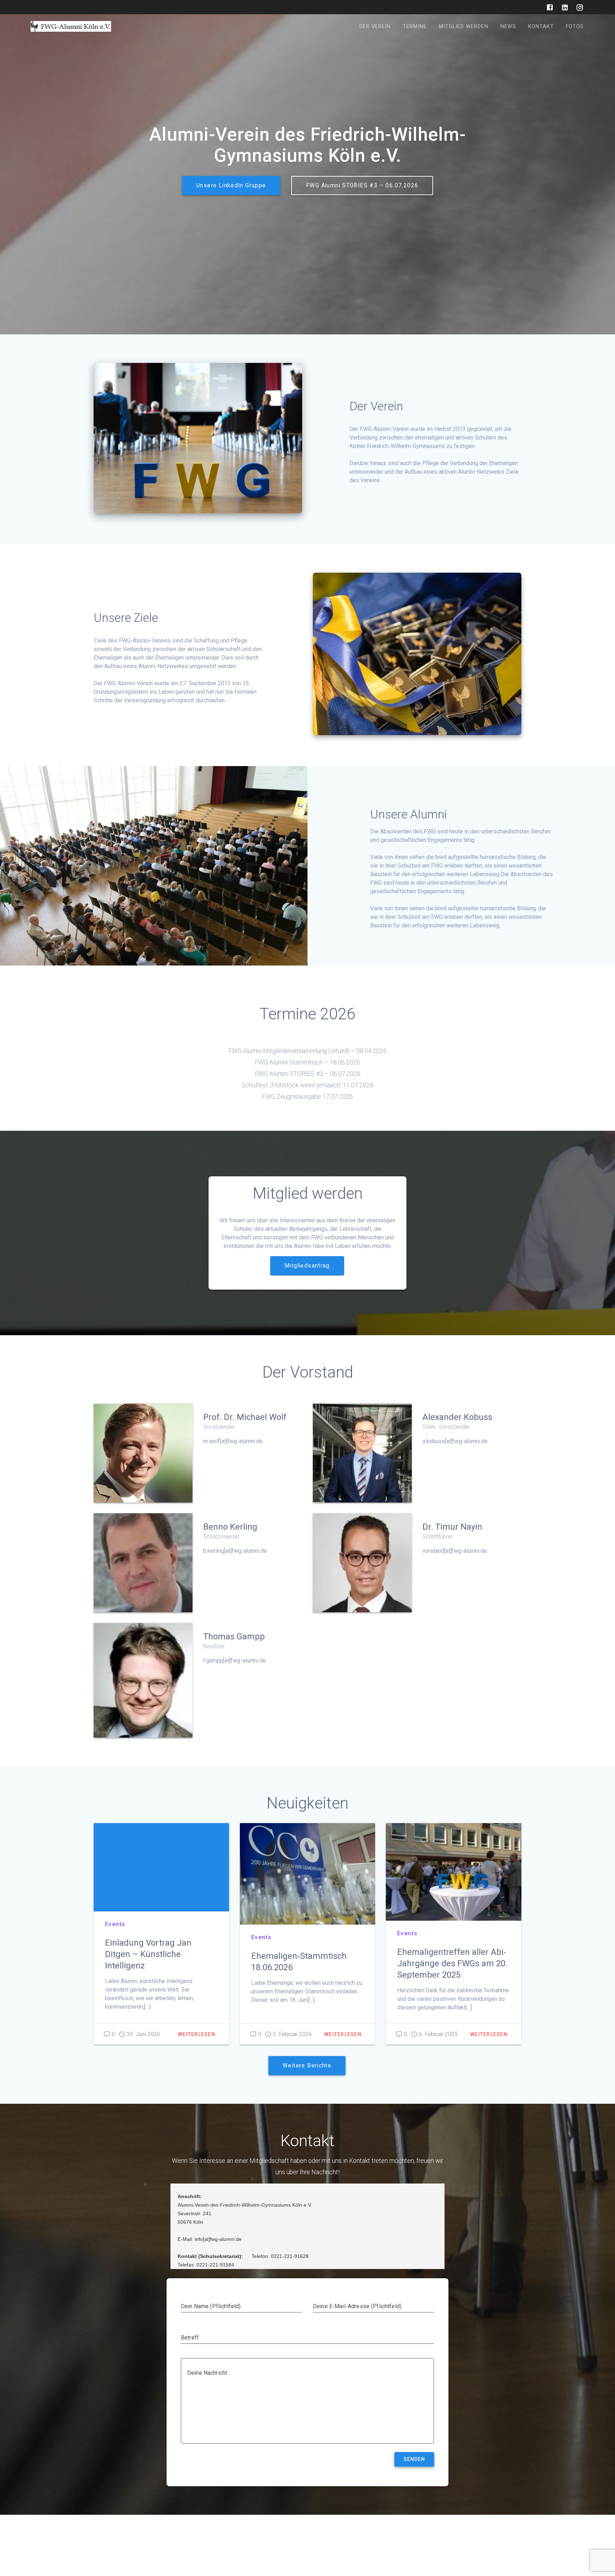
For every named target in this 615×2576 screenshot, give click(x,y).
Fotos (575, 27)
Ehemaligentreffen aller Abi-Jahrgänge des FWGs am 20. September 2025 (452, 1963)
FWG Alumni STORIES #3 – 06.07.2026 (362, 186)
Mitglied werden (464, 27)
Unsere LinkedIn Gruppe (231, 186)
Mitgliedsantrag (307, 1266)
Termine (415, 27)
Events (115, 1924)
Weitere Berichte (307, 2066)
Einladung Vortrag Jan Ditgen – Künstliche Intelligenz (148, 1954)
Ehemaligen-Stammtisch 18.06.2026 (299, 1962)
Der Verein (375, 27)
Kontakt (541, 27)
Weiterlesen (197, 2034)
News (508, 27)
